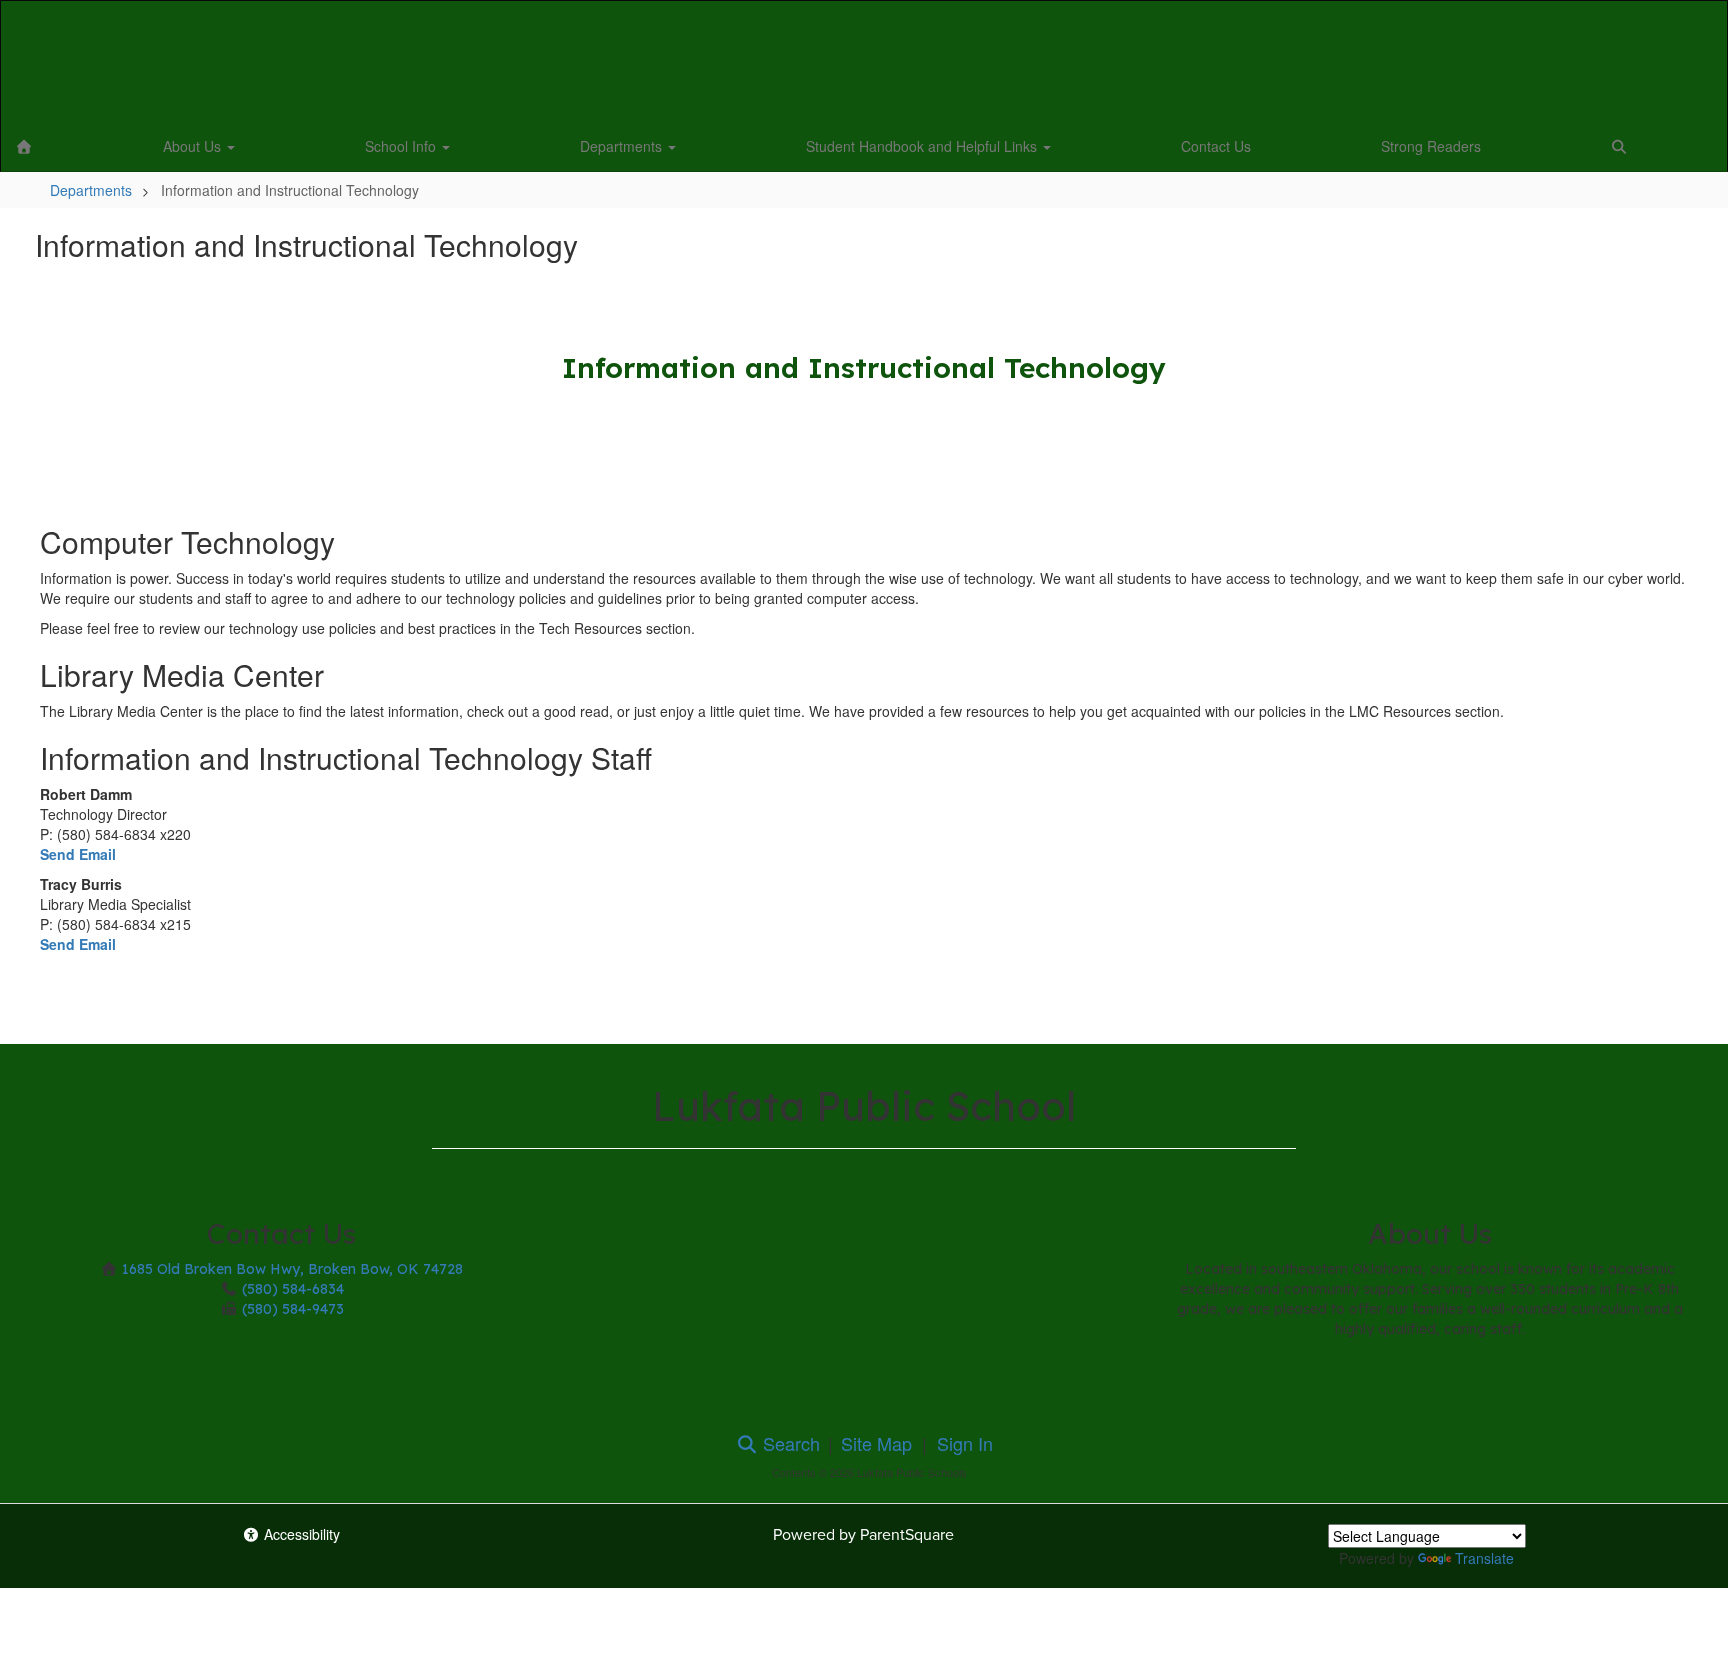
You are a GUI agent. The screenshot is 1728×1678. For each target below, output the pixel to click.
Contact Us (1216, 146)
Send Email (78, 854)
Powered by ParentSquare (863, 1534)
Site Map (876, 1443)
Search (789, 1443)
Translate (1484, 1558)
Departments (623, 146)
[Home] (24, 146)
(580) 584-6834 (293, 1289)
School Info (402, 146)
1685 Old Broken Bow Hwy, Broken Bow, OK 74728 (292, 1269)
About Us (194, 146)
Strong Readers (1431, 146)
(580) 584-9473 (293, 1309)
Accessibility (300, 1534)
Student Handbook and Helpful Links (923, 146)
